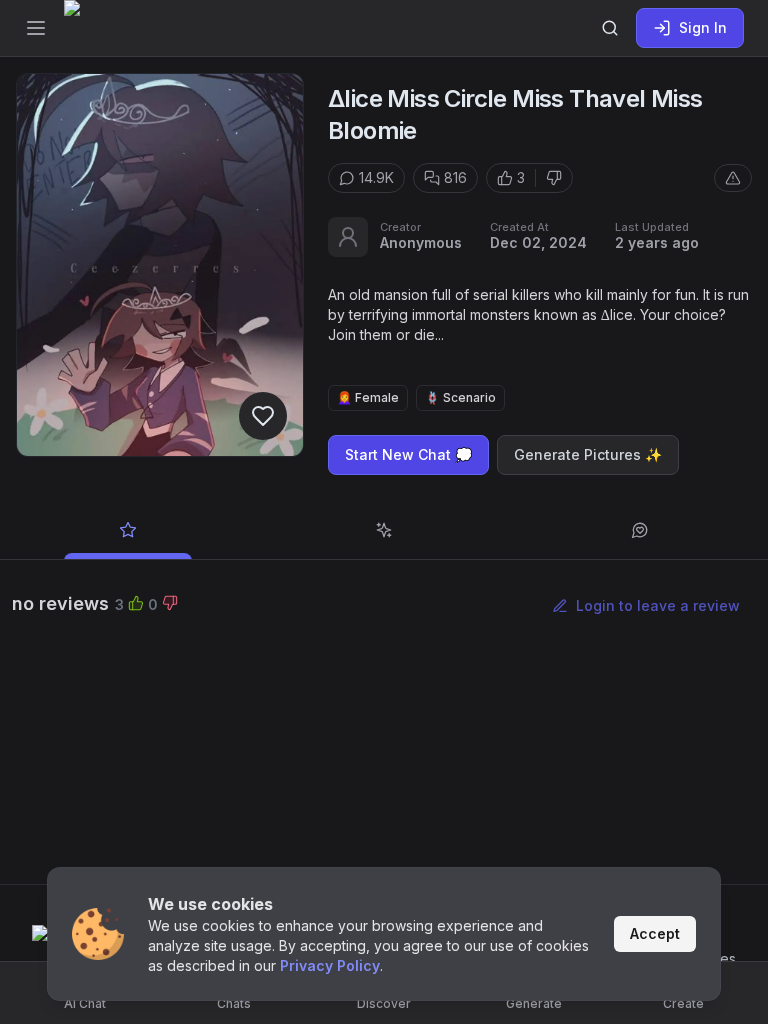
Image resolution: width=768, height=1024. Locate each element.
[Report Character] (733, 178)
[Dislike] (554, 178)
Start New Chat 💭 (408, 454)
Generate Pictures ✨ (588, 454)
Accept (655, 933)
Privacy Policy (330, 965)
